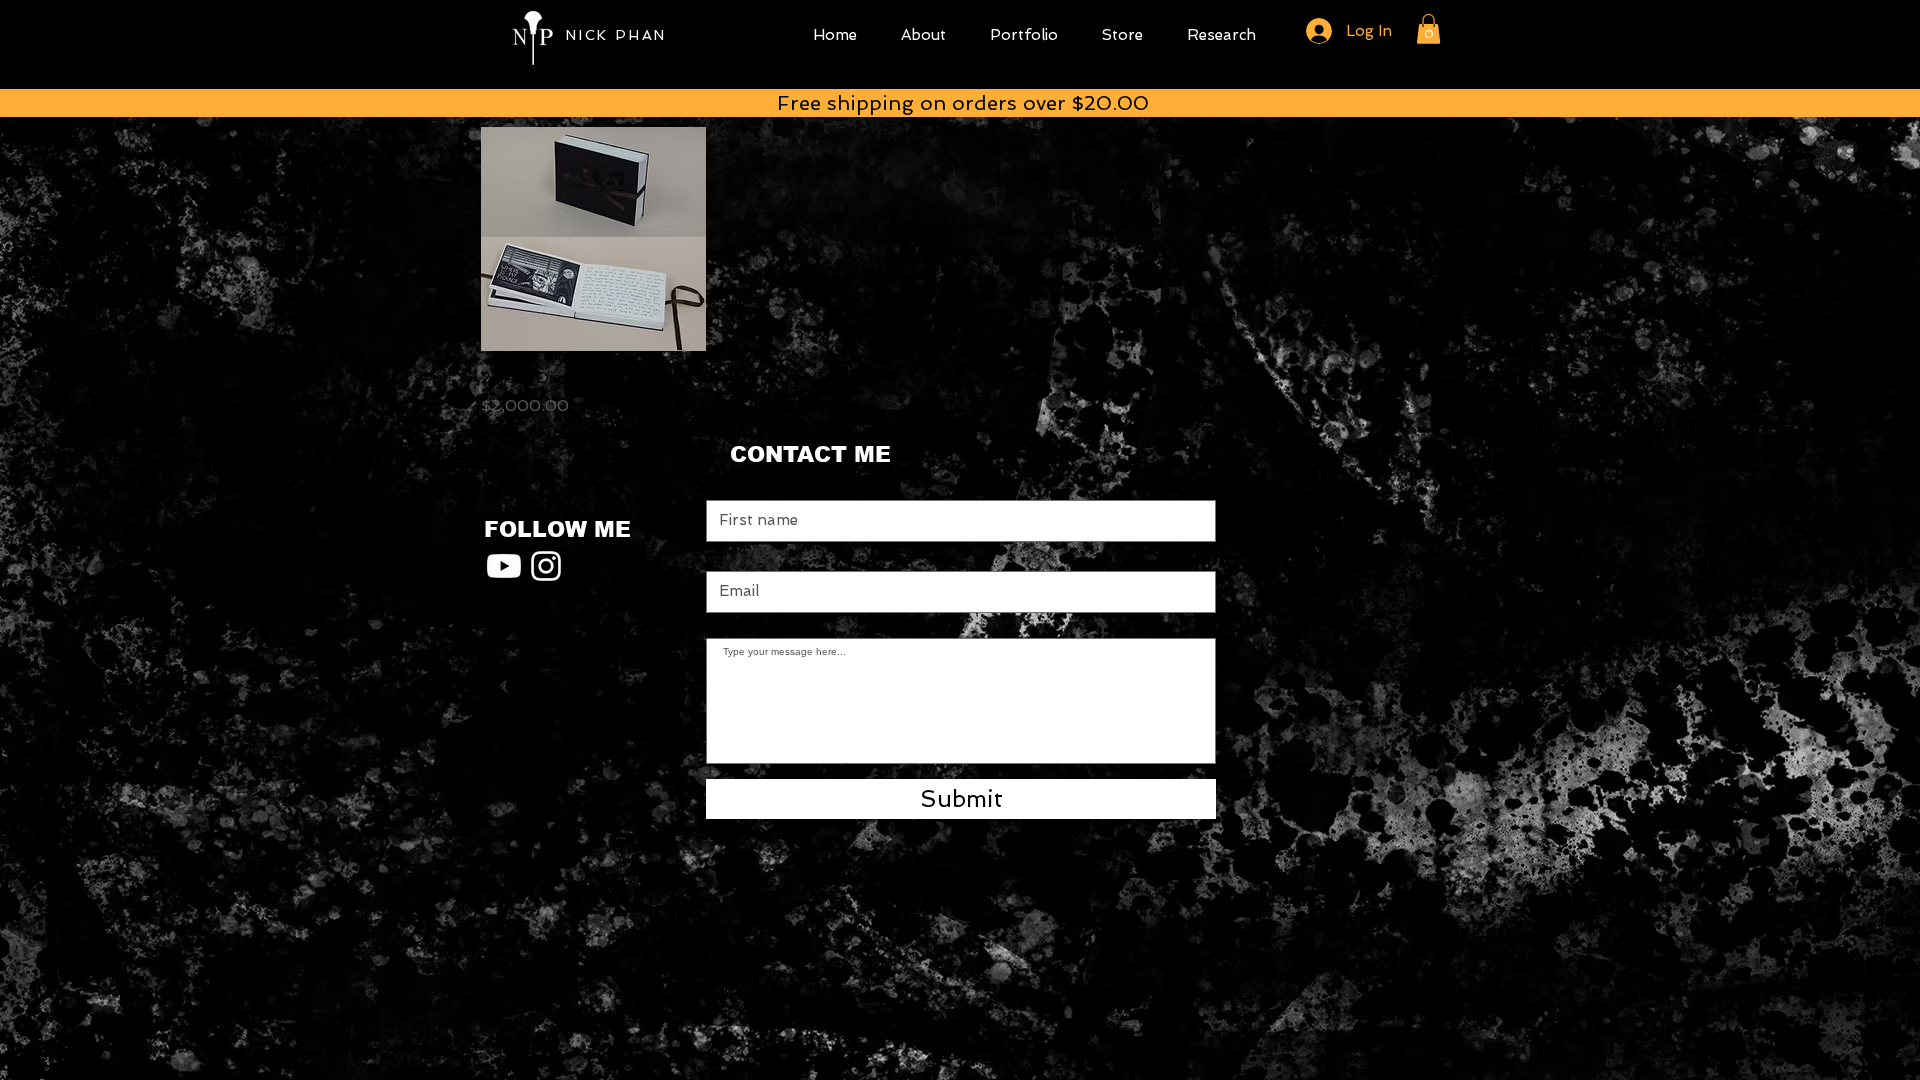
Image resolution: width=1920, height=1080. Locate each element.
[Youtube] (504, 566)
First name (745, 478)
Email (726, 549)
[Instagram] (546, 566)
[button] (1428, 29)
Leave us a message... (759, 619)
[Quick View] (593, 239)
